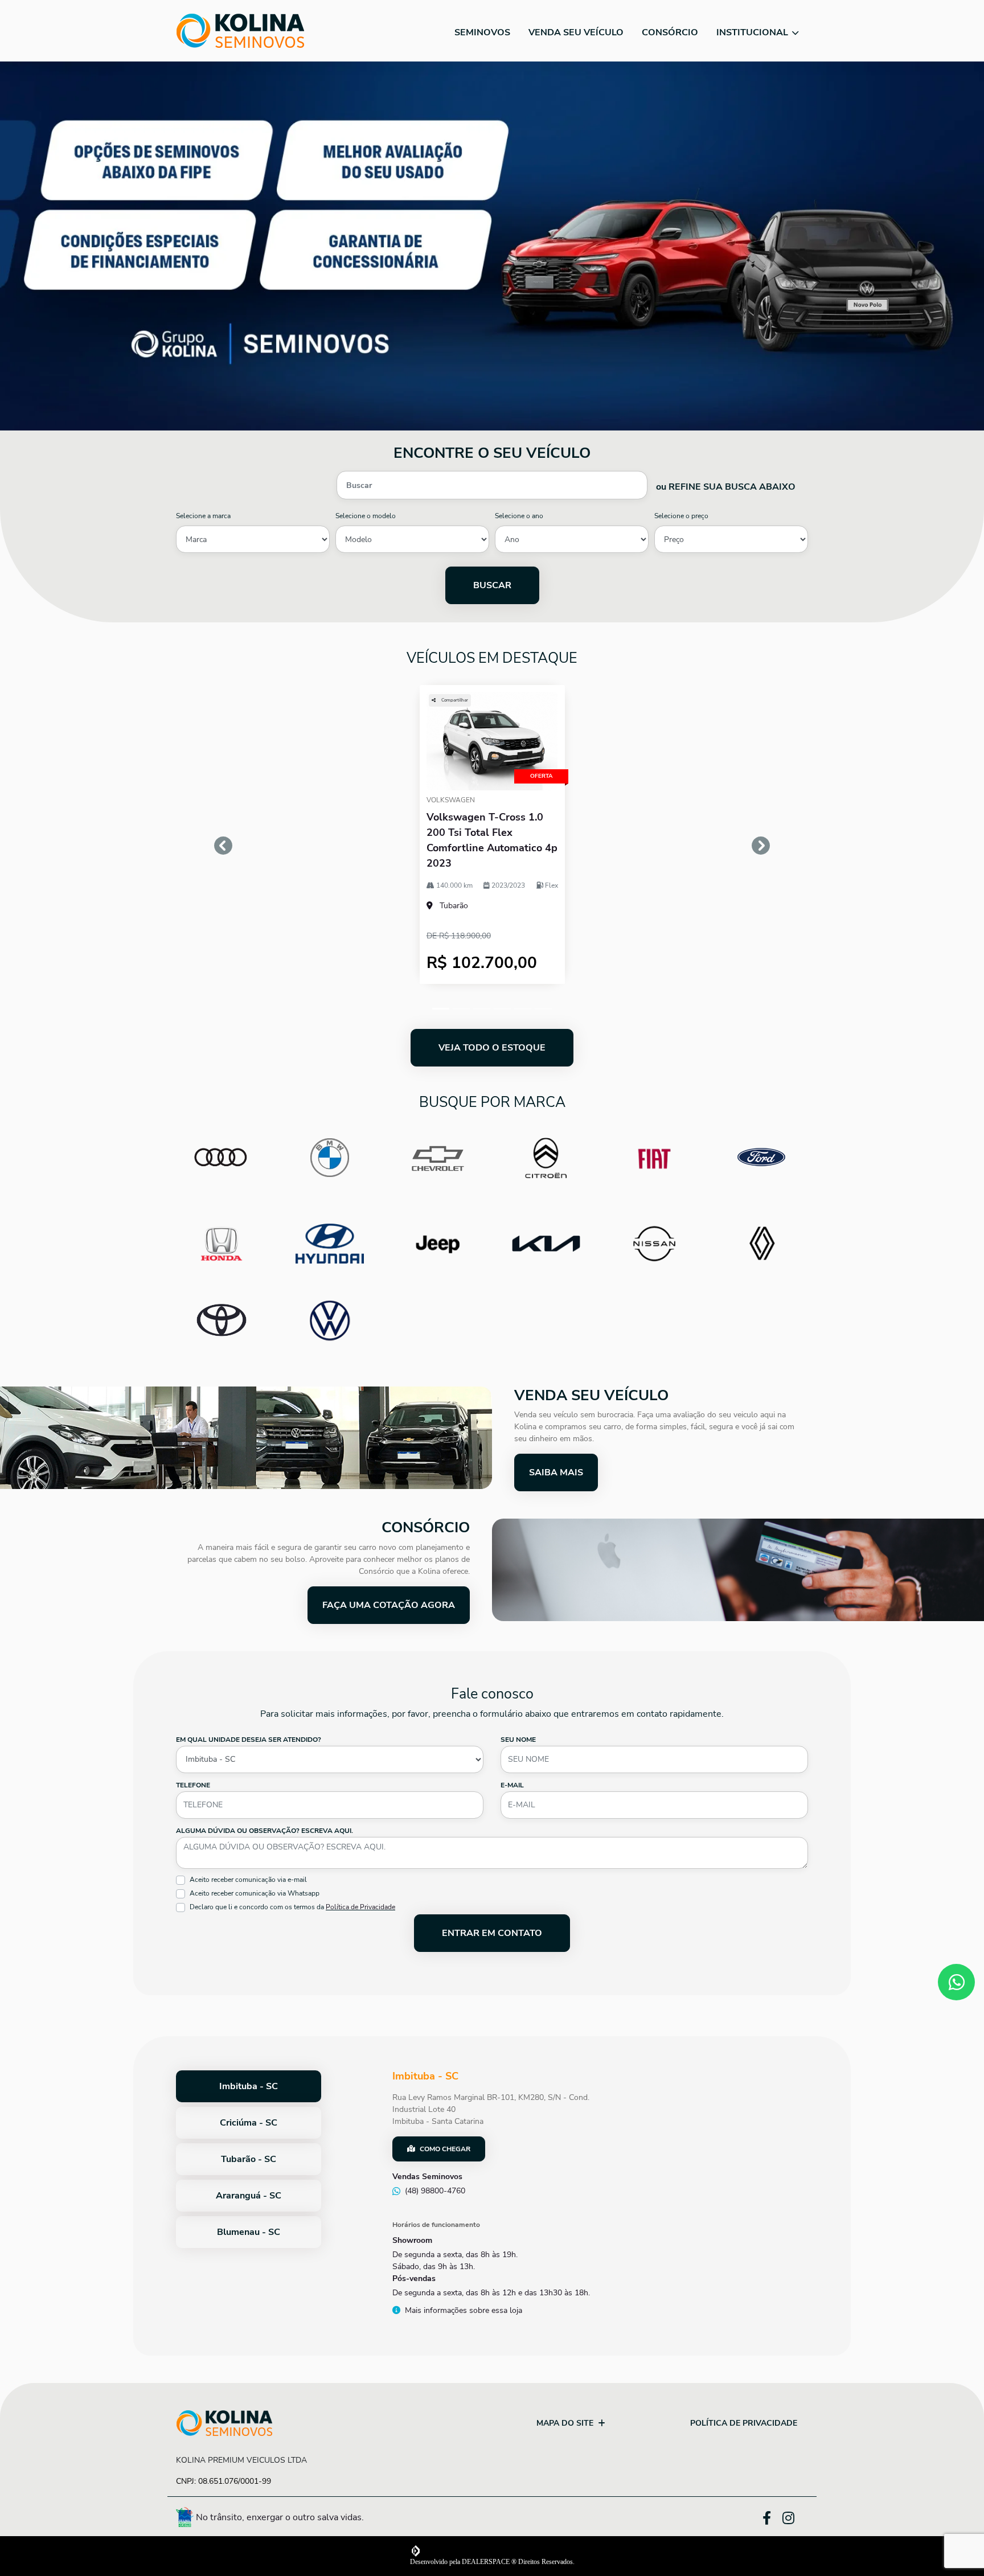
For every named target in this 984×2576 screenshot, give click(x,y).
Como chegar (445, 2149)
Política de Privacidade (360, 1907)
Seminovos (482, 32)
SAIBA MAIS (556, 1472)
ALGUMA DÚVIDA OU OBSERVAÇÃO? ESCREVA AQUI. (265, 1831)
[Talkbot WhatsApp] (956, 1982)
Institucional (753, 32)
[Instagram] (795, 2519)
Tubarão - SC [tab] (249, 2159)
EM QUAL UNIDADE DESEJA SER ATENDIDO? (249, 1740)
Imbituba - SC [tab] (249, 2086)
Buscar (492, 585)
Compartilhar (454, 700)
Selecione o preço (681, 516)
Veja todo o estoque (492, 1048)
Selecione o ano (519, 516)
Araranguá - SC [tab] (249, 2196)
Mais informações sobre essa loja (464, 2310)
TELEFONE (193, 1785)
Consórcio (670, 32)
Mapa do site (565, 2423)
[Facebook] (772, 2516)
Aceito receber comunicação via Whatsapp (255, 1893)
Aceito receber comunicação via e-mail (248, 1880)
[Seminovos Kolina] (240, 31)
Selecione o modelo (366, 516)
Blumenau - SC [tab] (249, 2232)
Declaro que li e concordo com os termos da (292, 1907)
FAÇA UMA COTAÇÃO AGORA (389, 1605)
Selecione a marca (203, 516)
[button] (224, 846)
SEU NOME (518, 1740)
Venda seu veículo (576, 32)
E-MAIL (512, 1785)
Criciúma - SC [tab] (249, 2123)
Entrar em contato (492, 1933)
